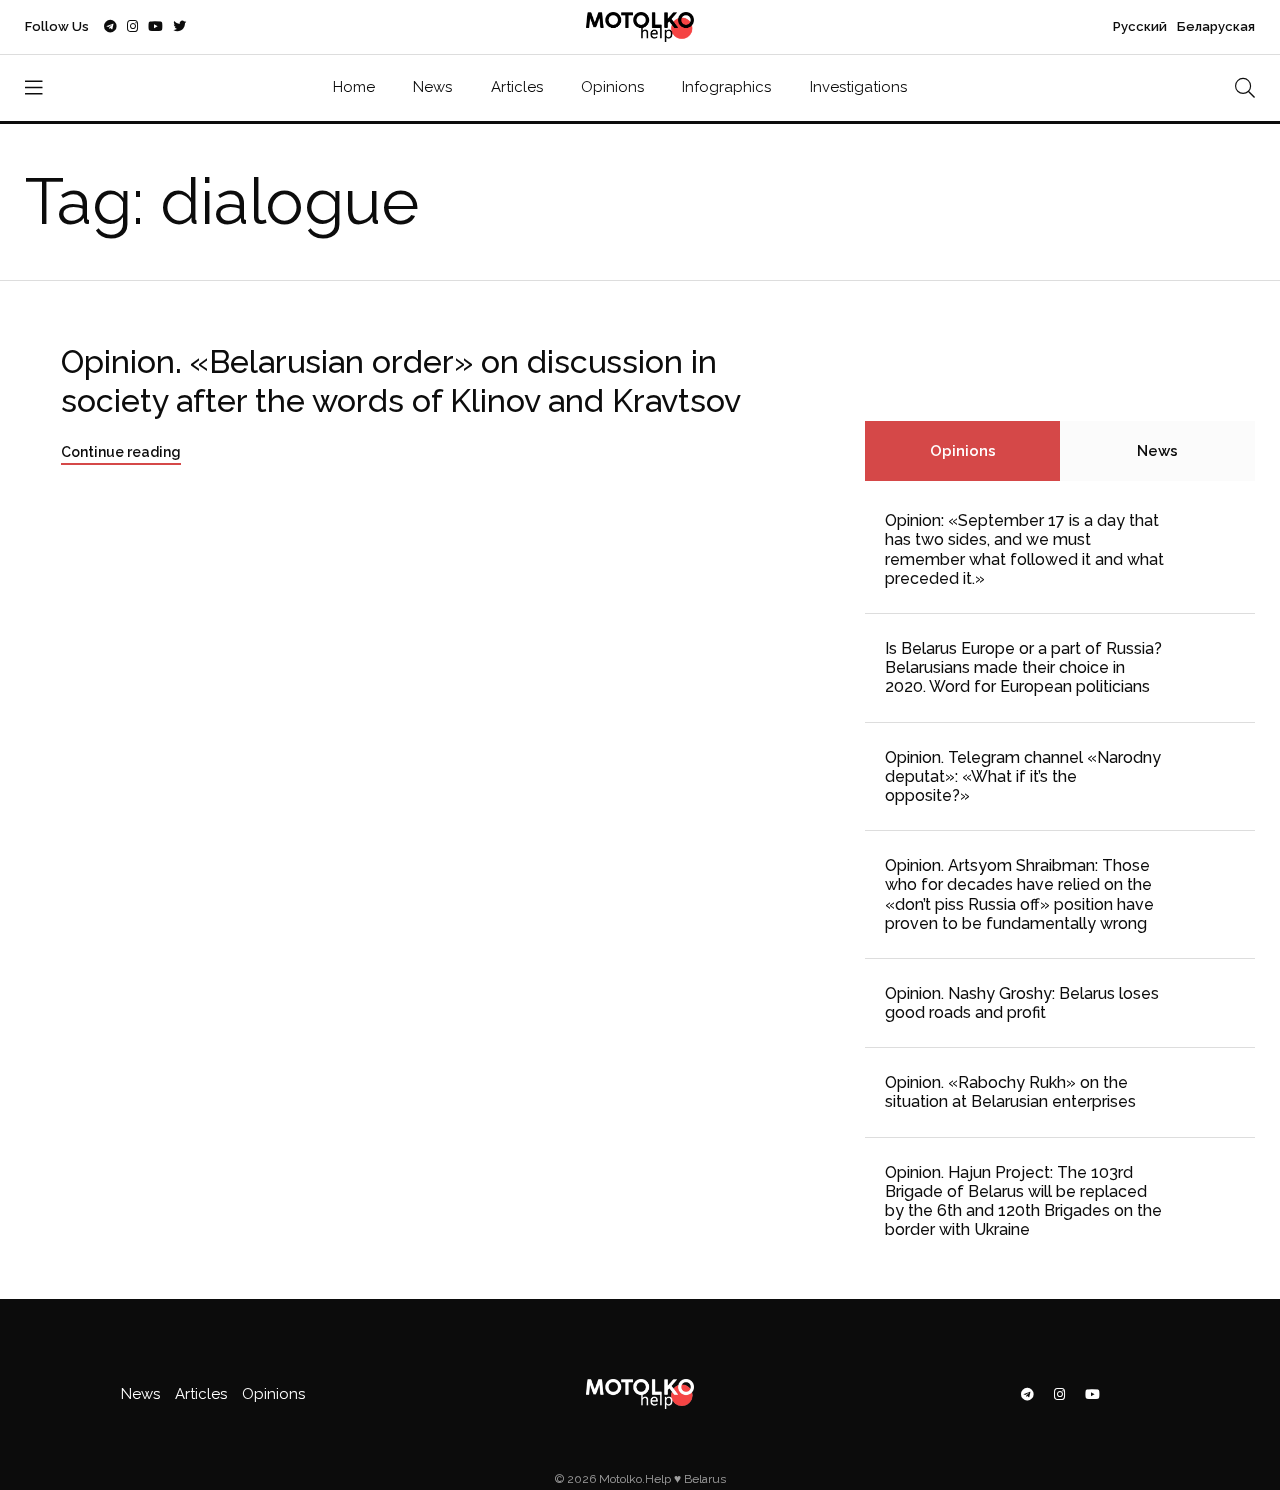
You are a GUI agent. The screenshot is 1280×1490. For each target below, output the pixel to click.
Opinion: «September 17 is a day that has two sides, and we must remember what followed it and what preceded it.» (1024, 549)
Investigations (858, 87)
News (432, 87)
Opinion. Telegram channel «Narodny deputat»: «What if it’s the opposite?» (1023, 776)
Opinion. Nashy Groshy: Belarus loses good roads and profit (1022, 1003)
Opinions (612, 87)
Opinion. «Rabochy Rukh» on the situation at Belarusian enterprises (1010, 1092)
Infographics (726, 87)
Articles (517, 87)
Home (354, 87)
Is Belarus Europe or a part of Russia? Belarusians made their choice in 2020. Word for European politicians (1023, 667)
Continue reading (121, 452)
